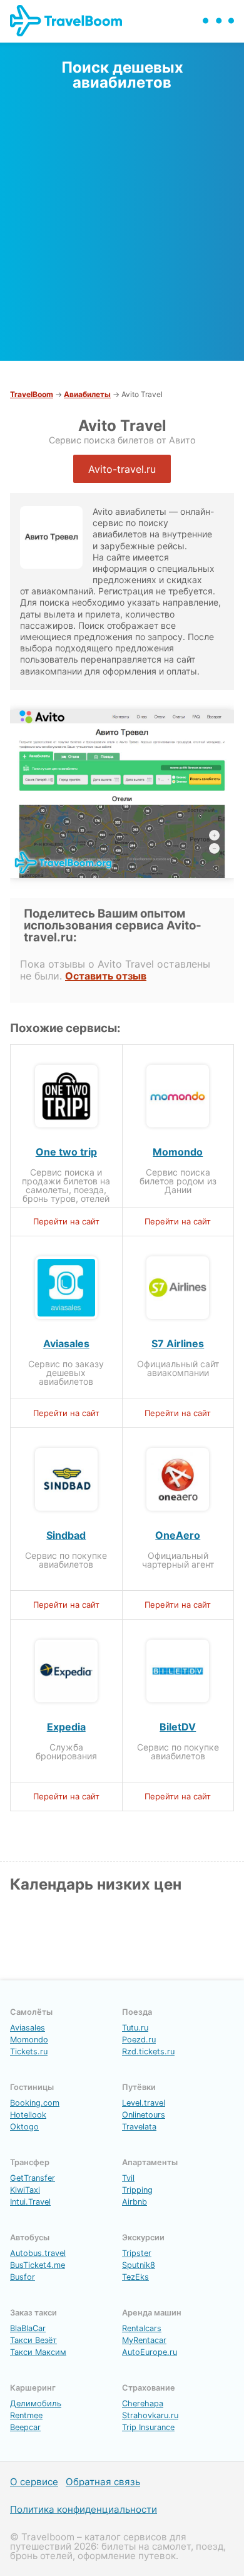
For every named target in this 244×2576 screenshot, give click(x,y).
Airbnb (135, 2202)
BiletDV (178, 1727)
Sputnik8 (139, 2265)
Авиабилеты (87, 394)
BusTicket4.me (38, 2265)
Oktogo (24, 2127)
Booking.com (35, 2103)
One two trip (66, 1152)
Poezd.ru (139, 2040)
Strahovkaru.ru (150, 2415)
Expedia (66, 1727)
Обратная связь (103, 2482)
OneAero (178, 1535)
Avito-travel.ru (122, 469)
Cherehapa (143, 2403)
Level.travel (144, 2103)
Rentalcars (142, 2328)
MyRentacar (144, 2340)
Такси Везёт (33, 2340)
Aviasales (66, 1343)
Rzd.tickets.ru (148, 2051)
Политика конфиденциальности (84, 2509)
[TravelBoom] (76, 33)
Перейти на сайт (66, 1221)
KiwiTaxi (25, 2190)
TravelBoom (32, 394)
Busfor (23, 2277)
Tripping (137, 2190)
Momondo (178, 1152)
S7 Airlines (178, 1343)
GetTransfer (33, 2178)
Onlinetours (144, 2115)
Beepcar (25, 2427)
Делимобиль (36, 2403)
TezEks (135, 2277)
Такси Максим (38, 2352)
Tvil (128, 2178)
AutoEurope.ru (150, 2352)
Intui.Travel (30, 2202)
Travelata (139, 2127)
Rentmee (26, 2415)
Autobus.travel (38, 2253)
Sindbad (66, 1535)
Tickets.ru (29, 2051)
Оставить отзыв (106, 976)
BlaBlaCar (28, 2328)
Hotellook (28, 2115)
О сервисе (34, 2482)
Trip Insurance (148, 2427)
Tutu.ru (135, 2028)
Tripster (137, 2253)
